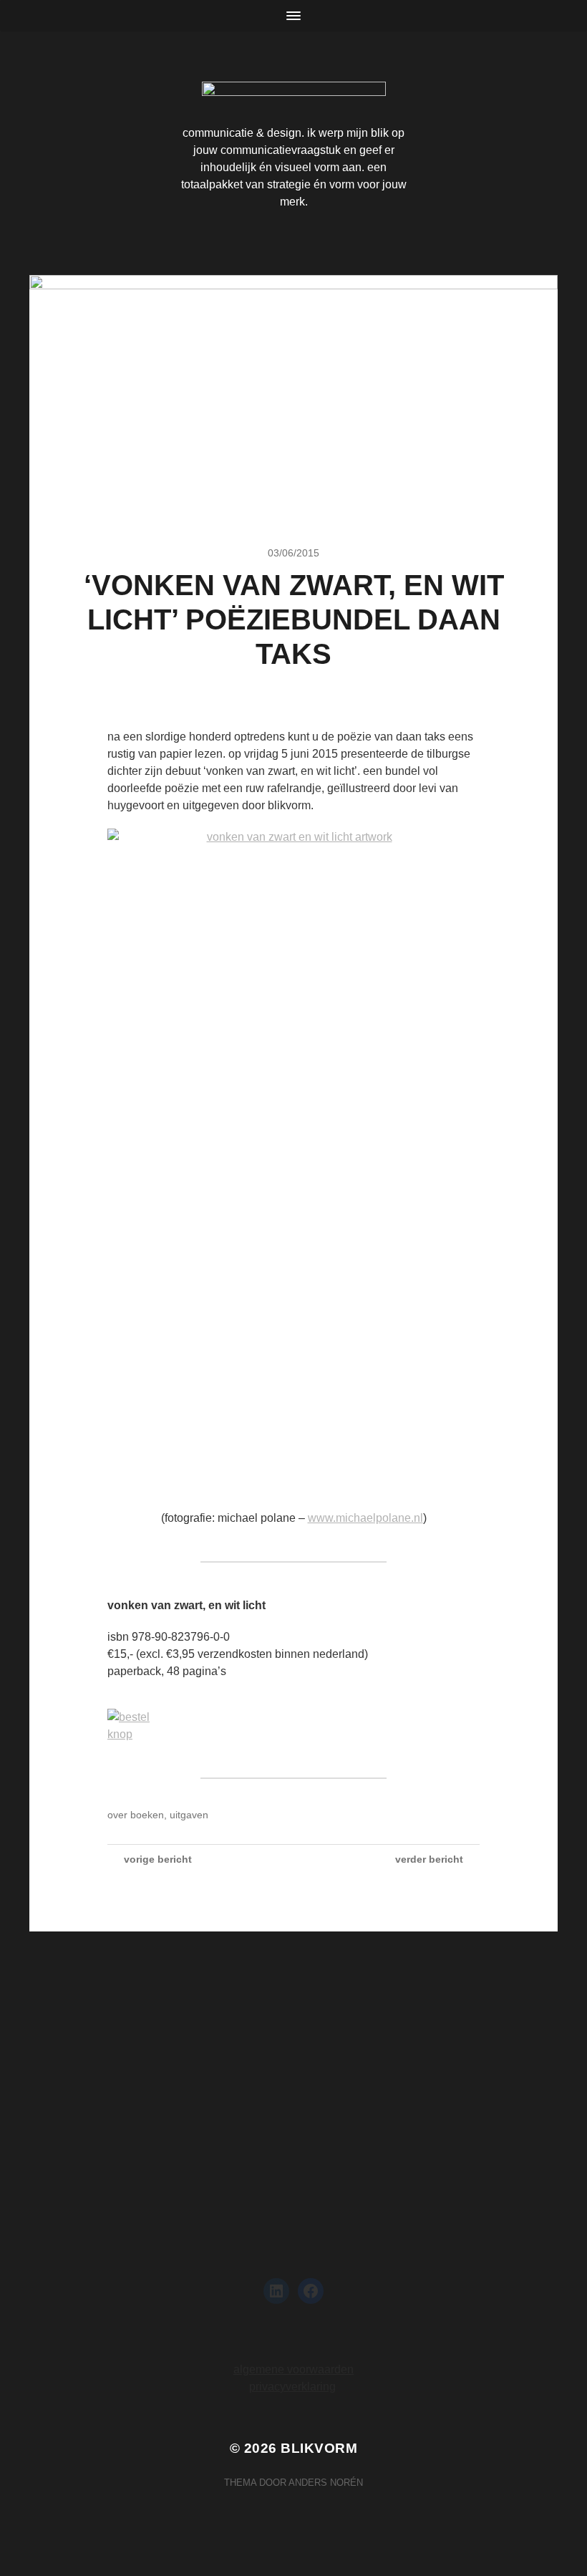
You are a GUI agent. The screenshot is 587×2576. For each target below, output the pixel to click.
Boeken (147, 1815)
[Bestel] (293, 1726)
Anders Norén (326, 2483)
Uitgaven (189, 1815)
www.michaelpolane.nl (365, 1518)
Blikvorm (319, 2448)
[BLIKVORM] (294, 94)
